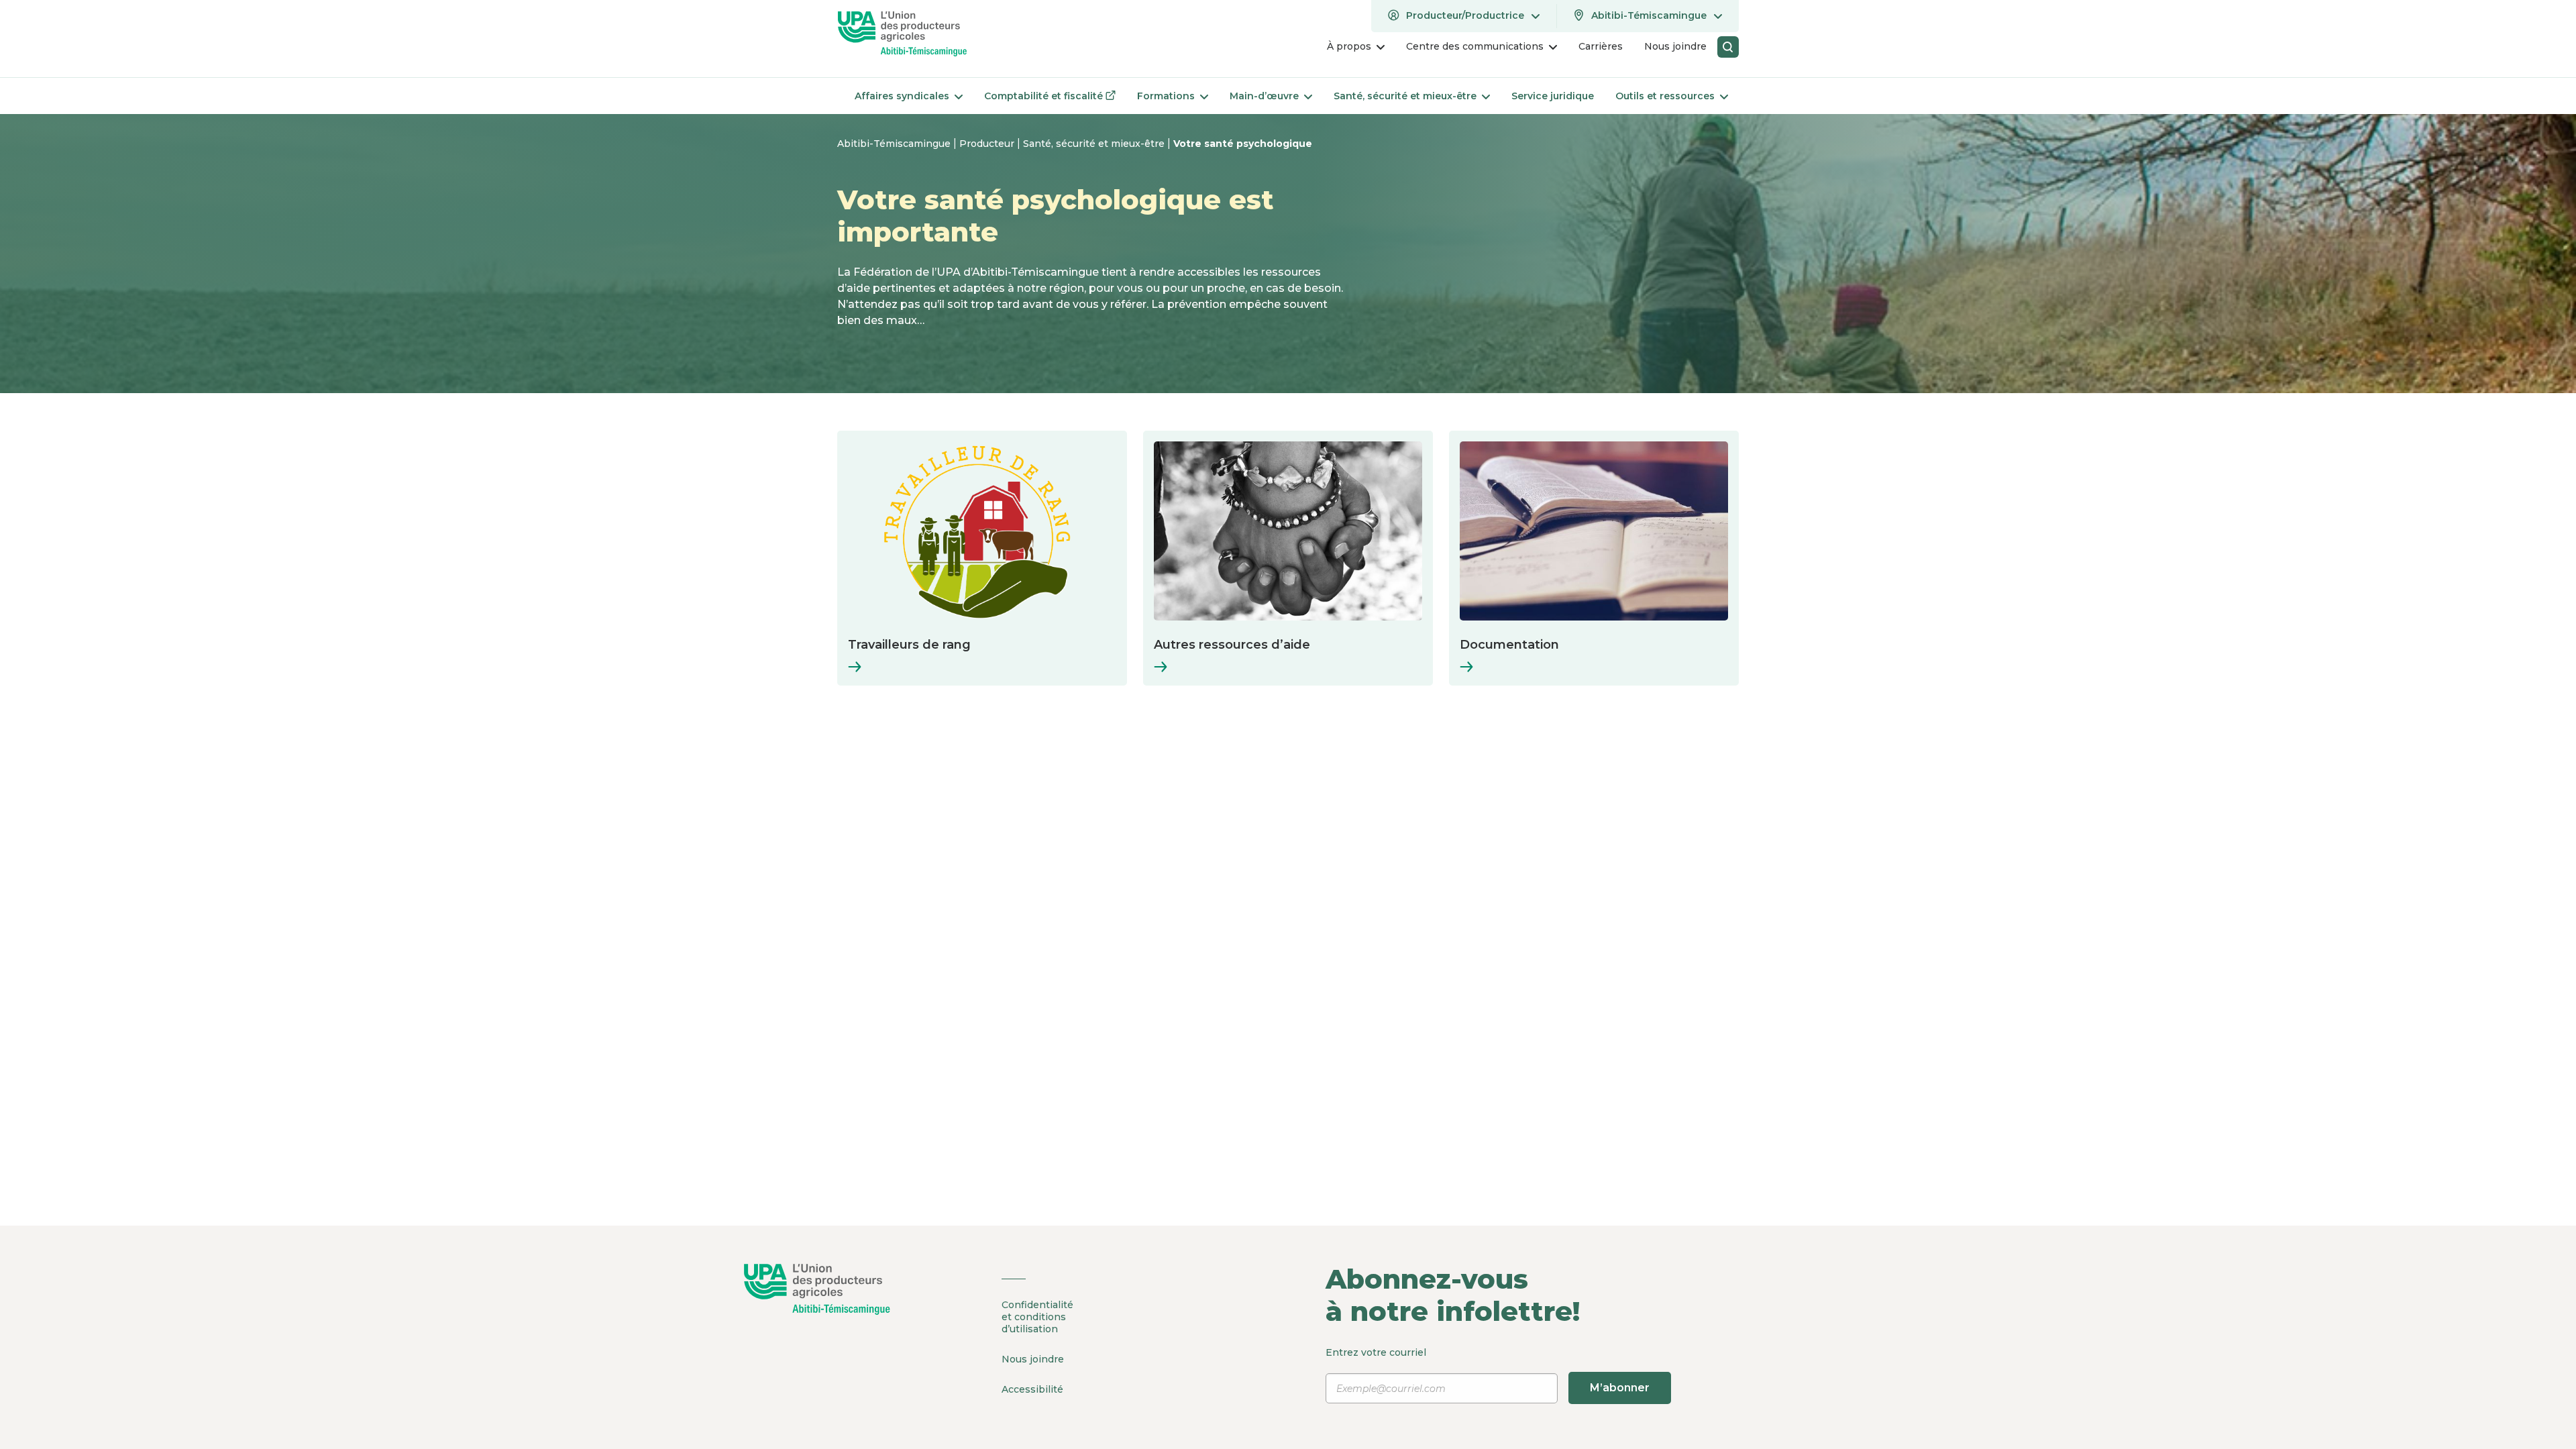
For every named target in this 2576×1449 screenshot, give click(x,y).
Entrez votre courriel (1488, 1370)
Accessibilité (1032, 1389)
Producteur (988, 144)
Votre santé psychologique (1243, 144)
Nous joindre (1033, 1359)
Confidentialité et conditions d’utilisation (1037, 1317)
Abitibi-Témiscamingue (895, 144)
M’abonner (1620, 1388)
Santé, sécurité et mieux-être (1095, 144)
